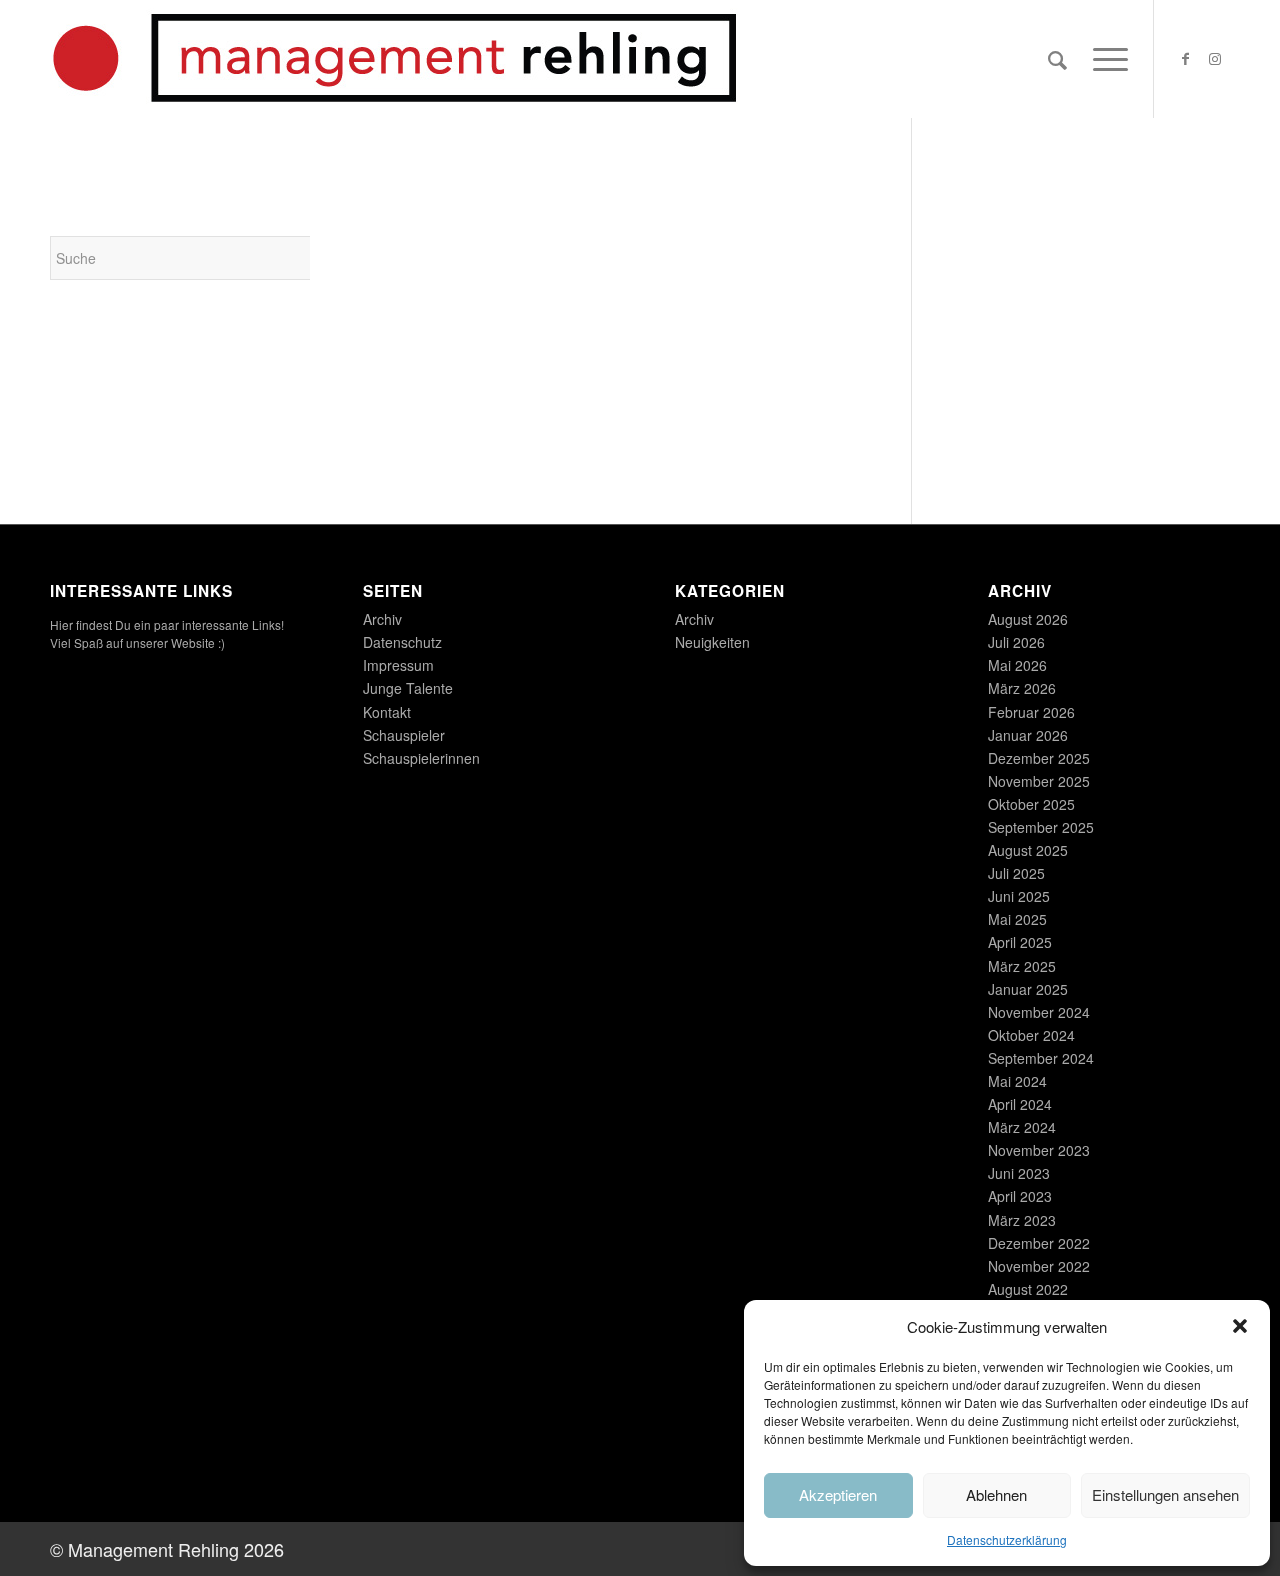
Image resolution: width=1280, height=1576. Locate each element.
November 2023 (1039, 1150)
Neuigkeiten (712, 642)
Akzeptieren (838, 1494)
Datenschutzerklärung (1007, 1539)
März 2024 (1022, 1127)
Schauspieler (404, 735)
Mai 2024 (1017, 1081)
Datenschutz (402, 642)
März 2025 (1022, 966)
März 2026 (1022, 688)
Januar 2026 (1028, 735)
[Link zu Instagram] (1215, 58)
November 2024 (1039, 1012)
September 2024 (1041, 1058)
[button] (1240, 1326)
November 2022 (1039, 1266)
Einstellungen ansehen (1165, 1494)
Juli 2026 (1016, 642)
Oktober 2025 (1031, 804)
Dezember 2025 (1039, 758)
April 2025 (1020, 942)
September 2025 (1041, 827)
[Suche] (1057, 59)
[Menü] (1104, 59)
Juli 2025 (1016, 873)
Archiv (382, 619)
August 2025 (1028, 850)
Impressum (398, 665)
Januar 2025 (1028, 989)
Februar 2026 (1031, 712)
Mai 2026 (1017, 665)
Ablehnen (996, 1494)
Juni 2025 (1019, 896)
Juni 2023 (1019, 1173)
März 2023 (1022, 1220)
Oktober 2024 (1031, 1035)
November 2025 (1039, 781)
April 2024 (1020, 1104)
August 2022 (1028, 1289)
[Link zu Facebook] (1185, 58)
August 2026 (1028, 619)
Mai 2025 (1017, 919)
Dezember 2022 (1039, 1243)
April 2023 (1020, 1196)
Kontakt (387, 712)
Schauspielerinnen (421, 758)
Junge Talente (408, 688)
